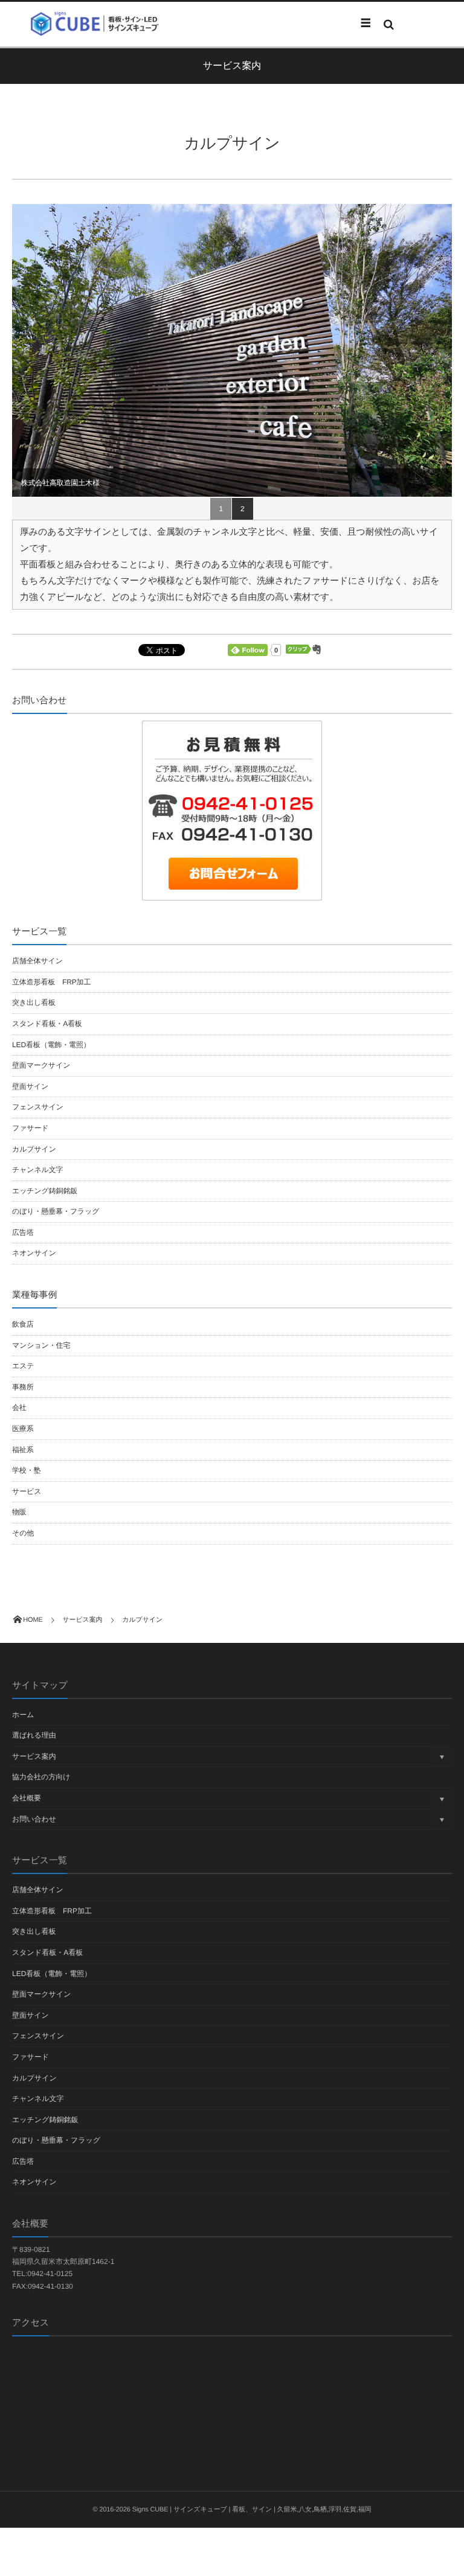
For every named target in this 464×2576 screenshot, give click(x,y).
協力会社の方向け (41, 1777)
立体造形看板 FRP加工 (51, 982)
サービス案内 (34, 1756)
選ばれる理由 (34, 1735)
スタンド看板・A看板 (47, 1024)
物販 (19, 1512)
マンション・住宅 (41, 1345)
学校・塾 (26, 1470)
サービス (27, 1491)
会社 (19, 1408)
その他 (23, 1533)
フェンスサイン (38, 1107)
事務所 (23, 1387)
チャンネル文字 (37, 1170)
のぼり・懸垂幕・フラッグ (56, 1211)
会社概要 (27, 1798)
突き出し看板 (34, 1003)
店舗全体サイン (37, 961)
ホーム (23, 1715)
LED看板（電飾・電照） (51, 1045)
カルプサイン (34, 1149)
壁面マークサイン (41, 1065)
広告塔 (23, 1232)
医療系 (23, 1429)
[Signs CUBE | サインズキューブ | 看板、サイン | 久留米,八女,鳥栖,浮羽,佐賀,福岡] (100, 24)
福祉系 (23, 1450)
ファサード (30, 1128)
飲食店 (23, 1324)
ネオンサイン (34, 1253)
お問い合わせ (34, 1819)
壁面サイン (30, 1086)
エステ (23, 1366)
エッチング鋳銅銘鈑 (45, 1191)
